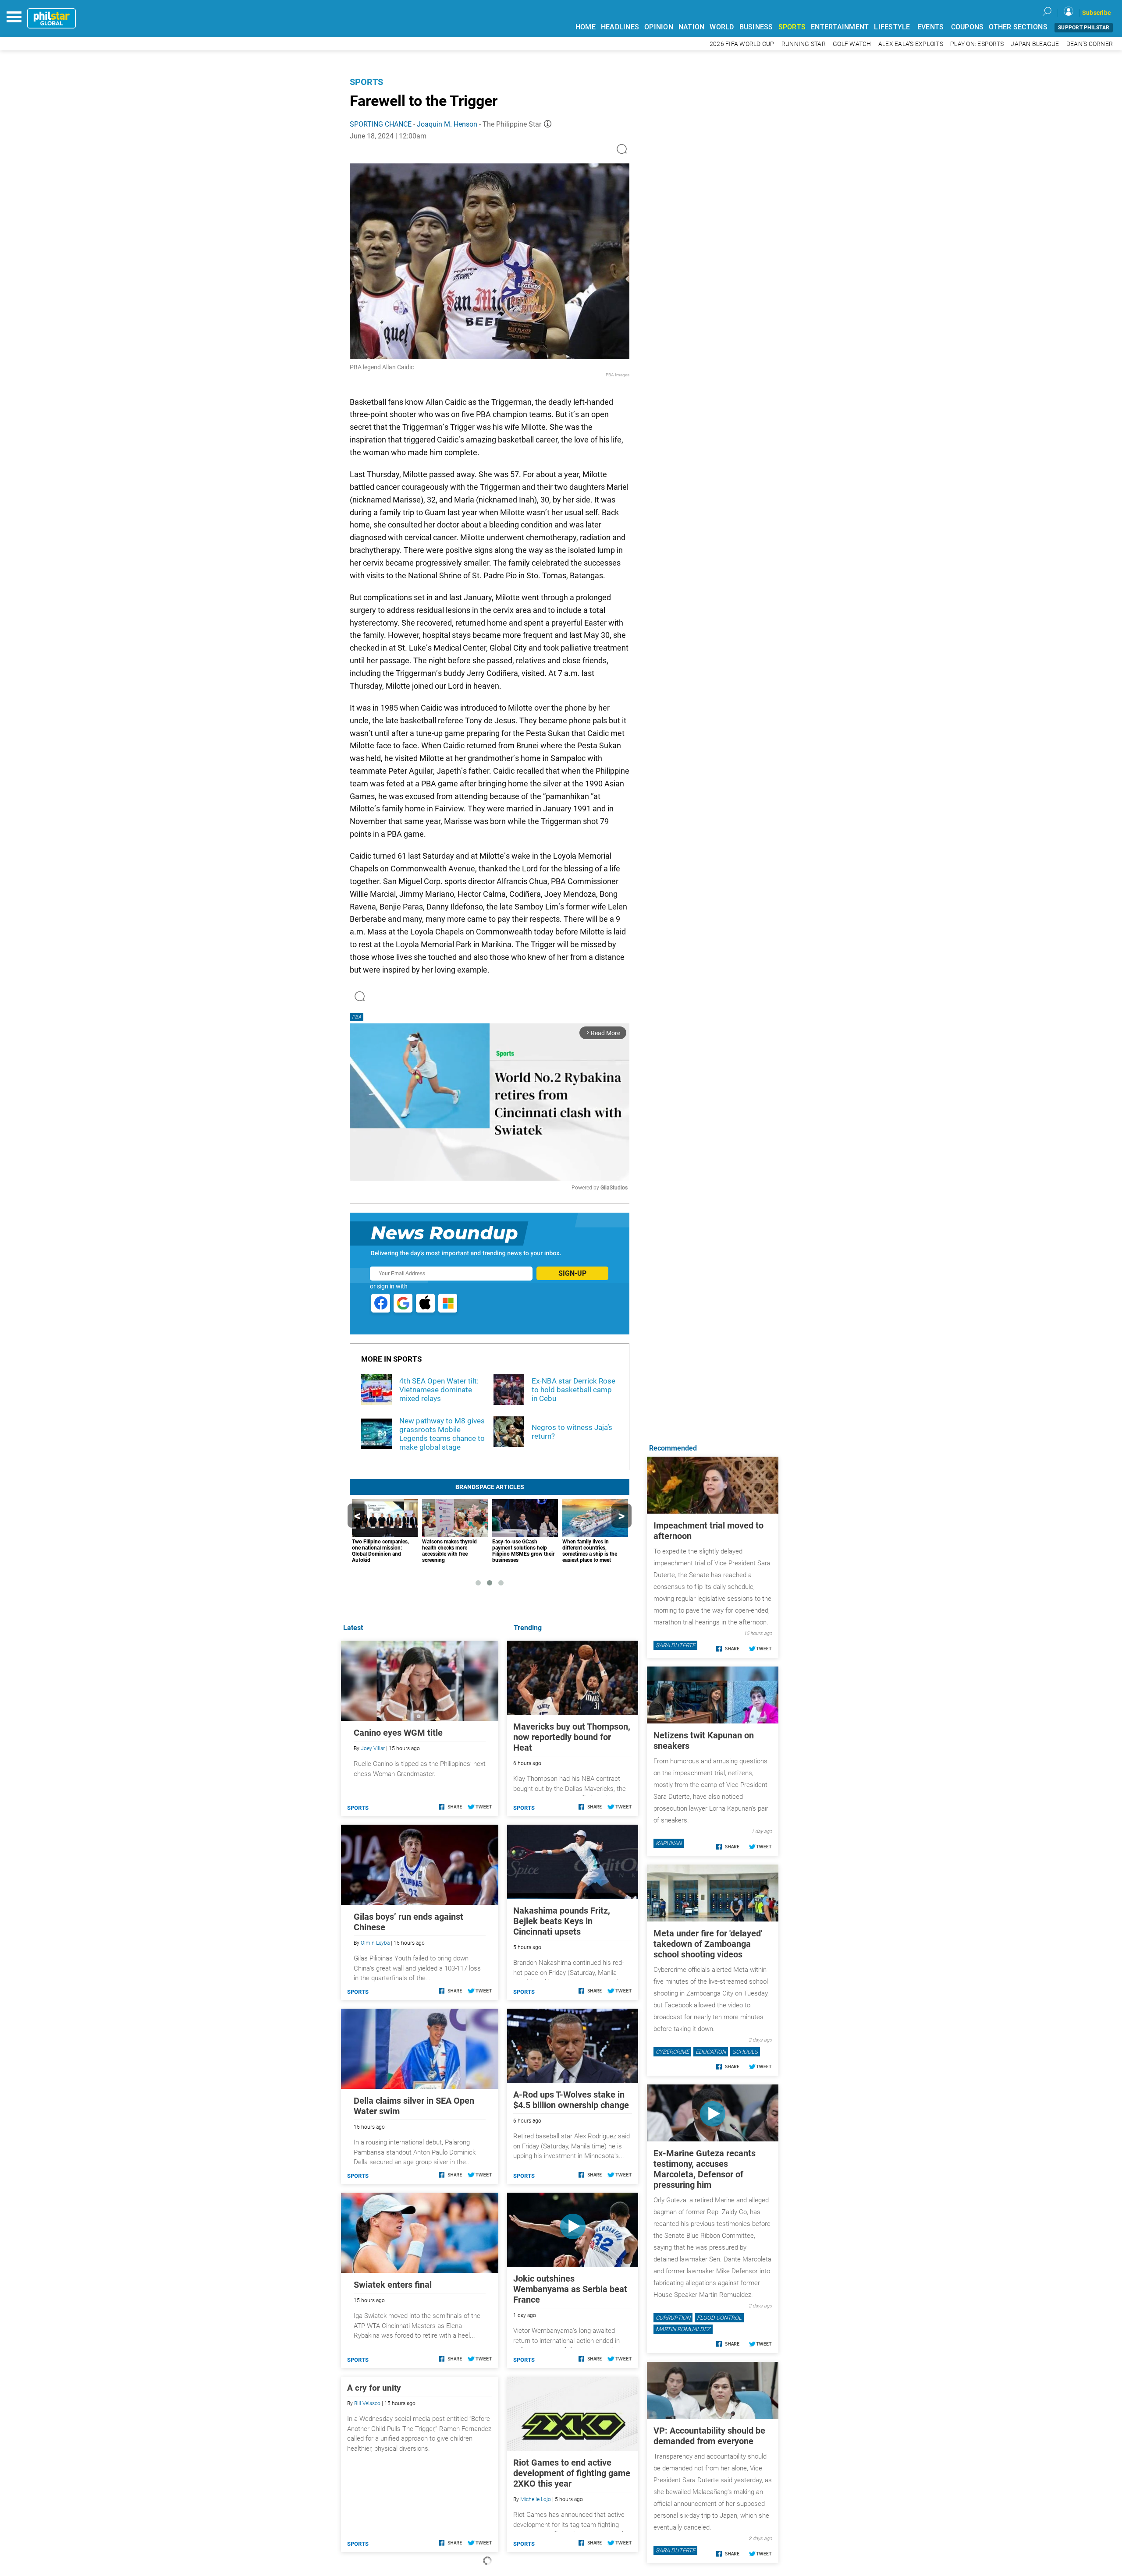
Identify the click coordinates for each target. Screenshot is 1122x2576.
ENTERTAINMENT (840, 27)
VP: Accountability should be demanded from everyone (709, 2436)
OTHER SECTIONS (1018, 27)
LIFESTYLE (892, 27)
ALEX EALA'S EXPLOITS (911, 44)
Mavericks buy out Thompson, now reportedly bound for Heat (572, 1737)
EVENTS (931, 27)
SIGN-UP (572, 1273)
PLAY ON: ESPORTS (977, 44)
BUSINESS (756, 27)
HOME (586, 27)
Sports (366, 82)
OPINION (659, 27)
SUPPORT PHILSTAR (1084, 28)
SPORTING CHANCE (381, 124)
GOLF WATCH (852, 44)
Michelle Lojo (536, 2499)
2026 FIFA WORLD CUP (742, 44)
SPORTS (792, 27)
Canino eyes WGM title (398, 1733)
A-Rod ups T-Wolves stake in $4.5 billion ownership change (571, 2100)
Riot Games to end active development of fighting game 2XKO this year (572, 2473)
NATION (692, 27)
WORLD (722, 27)
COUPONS (968, 27)
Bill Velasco (367, 2403)
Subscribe (1097, 13)
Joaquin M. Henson (447, 124)
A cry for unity (374, 2388)
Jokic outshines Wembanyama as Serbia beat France (570, 2289)
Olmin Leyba (375, 1943)
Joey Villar (373, 1748)
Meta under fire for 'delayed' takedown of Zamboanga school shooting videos (708, 1944)
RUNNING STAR (804, 44)
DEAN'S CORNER (1090, 44)
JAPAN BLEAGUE (1035, 44)
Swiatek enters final (393, 2285)
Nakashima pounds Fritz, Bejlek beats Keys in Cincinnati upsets (562, 1921)
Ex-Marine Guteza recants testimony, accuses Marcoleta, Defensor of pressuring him (705, 2169)
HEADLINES (620, 27)
